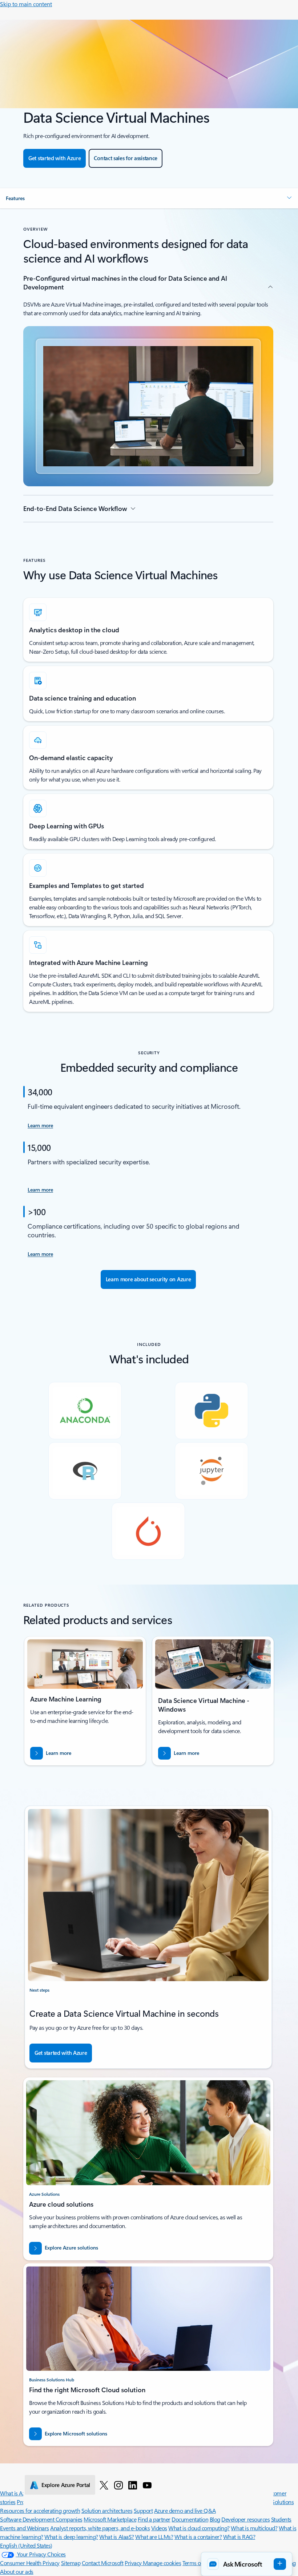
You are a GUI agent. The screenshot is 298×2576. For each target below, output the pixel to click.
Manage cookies (162, 2563)
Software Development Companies (41, 2519)
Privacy (134, 2563)
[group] (85, 1701)
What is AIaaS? (116, 2537)
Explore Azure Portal (66, 2485)
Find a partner (154, 2519)
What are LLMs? (154, 2537)
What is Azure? (17, 2493)
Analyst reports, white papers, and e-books (100, 2528)
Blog (215, 2519)
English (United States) (26, 2545)
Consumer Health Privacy (30, 2563)
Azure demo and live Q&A (185, 2510)
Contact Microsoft (103, 2563)
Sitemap (71, 2563)
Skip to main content (26, 4)
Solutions (283, 2502)
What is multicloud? (254, 2528)
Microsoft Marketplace (110, 2519)
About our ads (17, 2571)
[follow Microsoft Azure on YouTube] (147, 2485)
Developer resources (245, 2519)
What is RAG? (239, 2537)
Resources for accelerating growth (40, 2510)
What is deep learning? (71, 2537)
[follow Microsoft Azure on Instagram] (118, 2485)
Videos (159, 2528)
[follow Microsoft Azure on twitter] (104, 2485)
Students (281, 2519)
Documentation (190, 2519)
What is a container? (198, 2537)
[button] (149, 198)
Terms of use (197, 2563)
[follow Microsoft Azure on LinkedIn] (133, 2485)
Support (143, 2510)
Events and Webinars (25, 2528)
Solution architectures (107, 2510)
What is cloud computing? (199, 2528)
